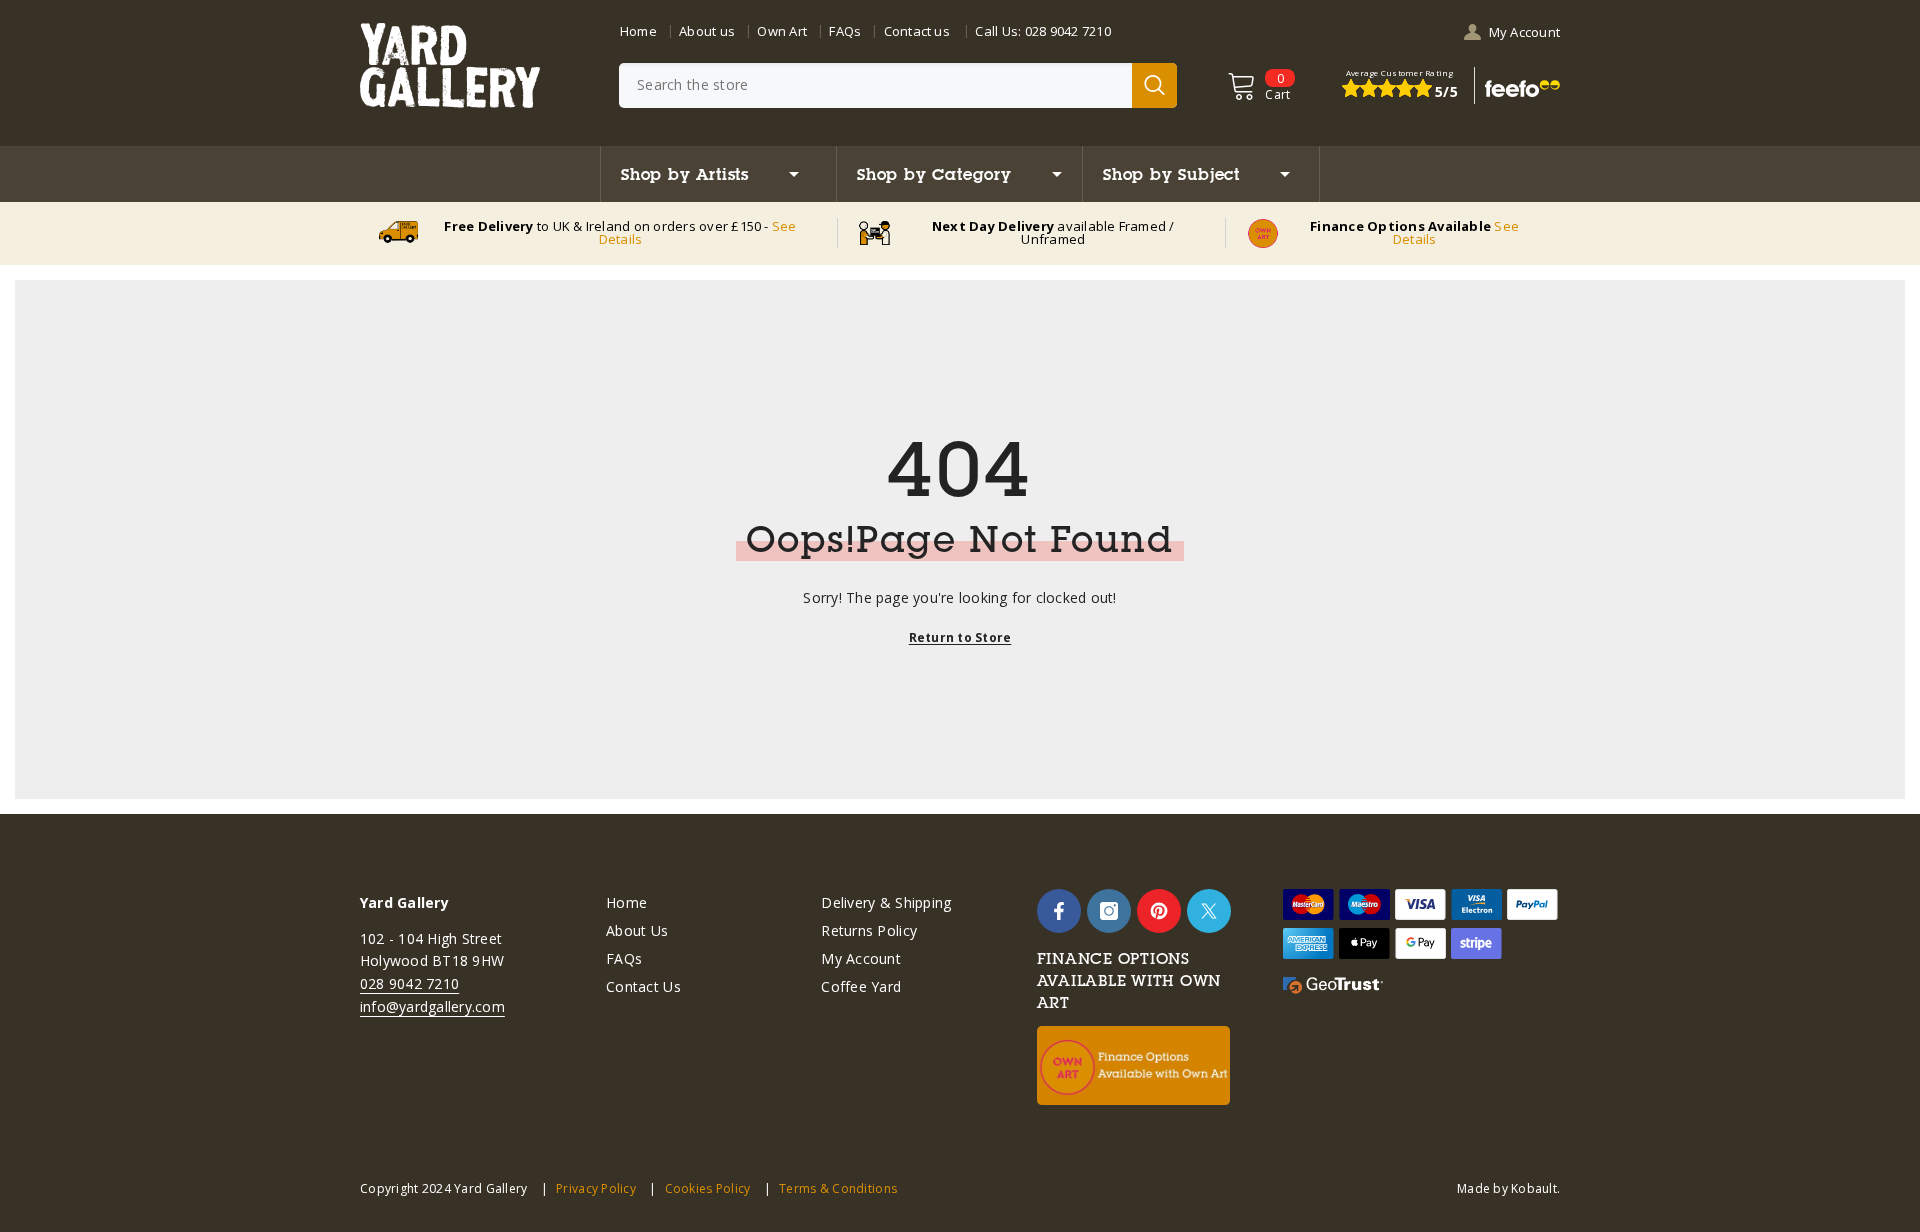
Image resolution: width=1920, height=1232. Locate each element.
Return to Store (960, 637)
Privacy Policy (596, 1188)
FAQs (845, 31)
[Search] (898, 85)
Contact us (917, 31)
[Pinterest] (1159, 911)
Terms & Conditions (838, 1188)
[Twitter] (1209, 911)
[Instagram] (1109, 911)
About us (707, 31)
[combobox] (875, 85)
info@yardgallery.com (432, 1006)
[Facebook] (1059, 911)
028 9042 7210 (1068, 31)
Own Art (782, 31)
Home (638, 31)
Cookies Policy (707, 1188)
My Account (1524, 32)
